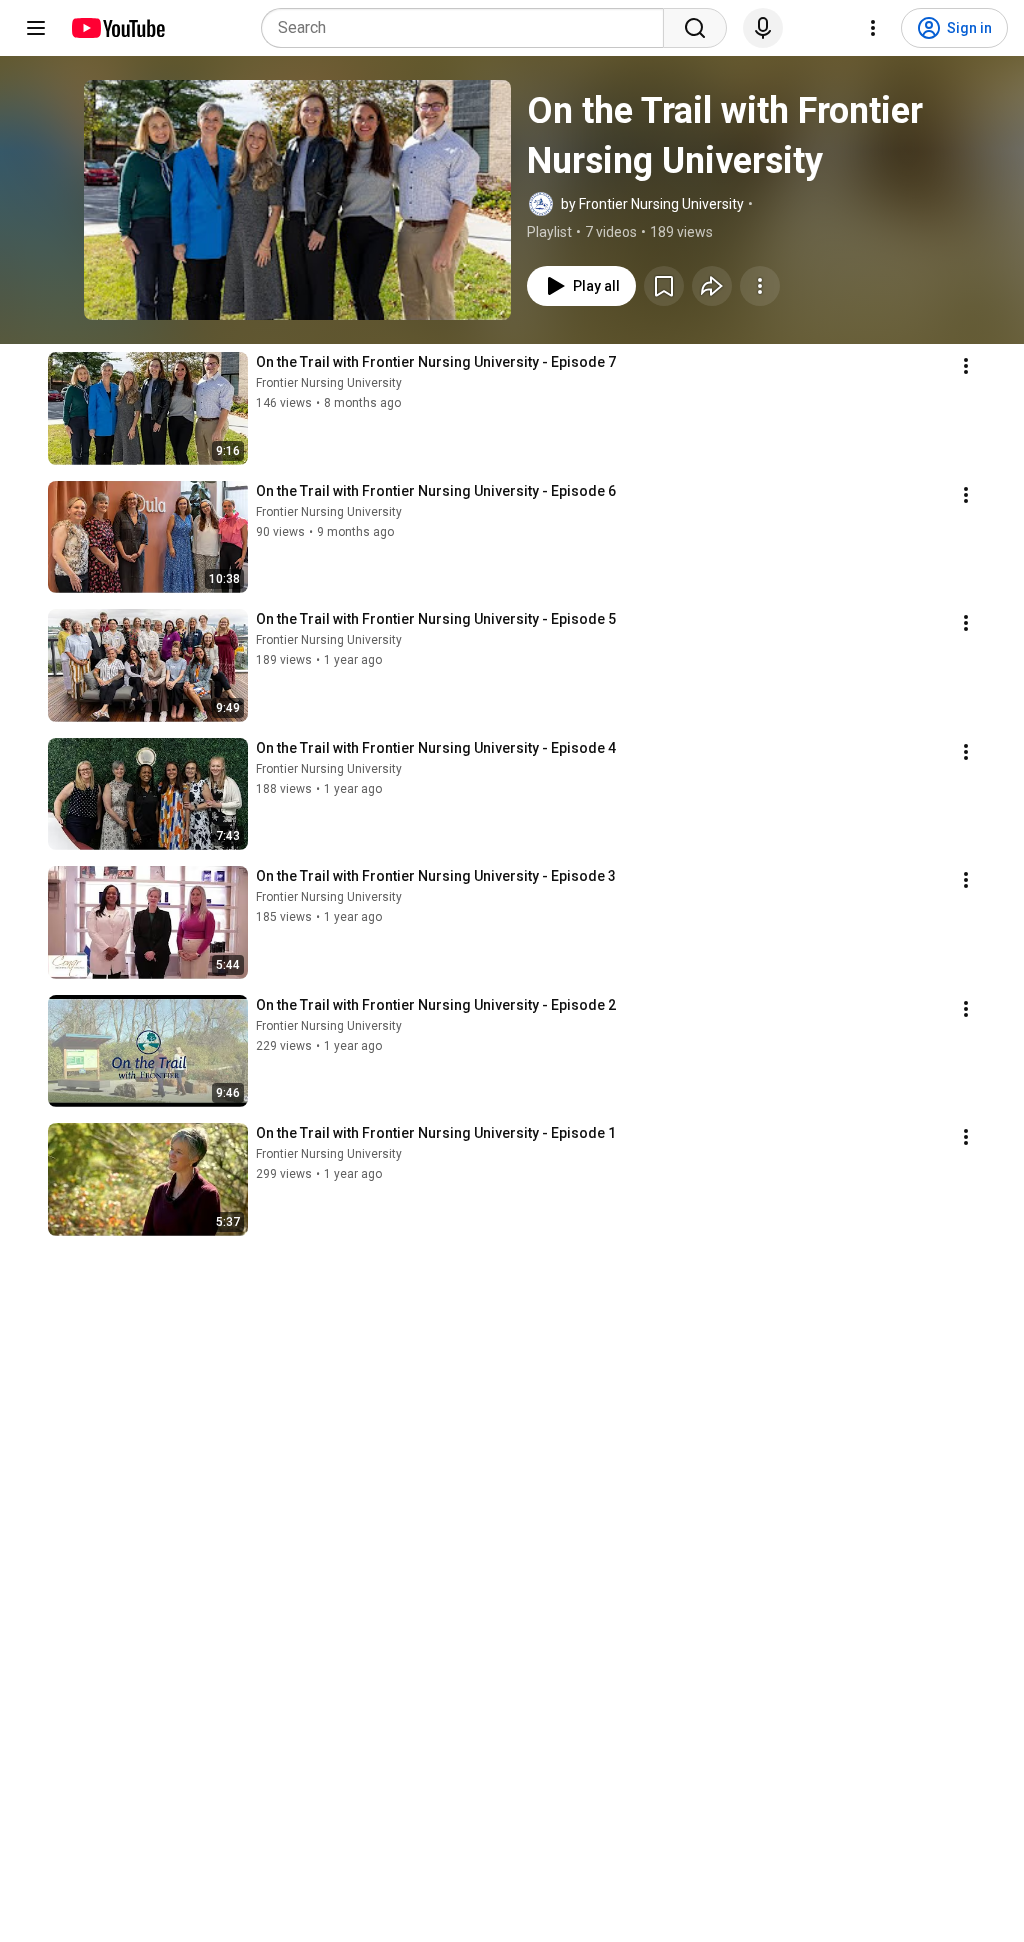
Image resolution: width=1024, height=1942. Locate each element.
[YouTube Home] (117, 28)
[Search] (695, 28)
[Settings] (873, 28)
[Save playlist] (664, 286)
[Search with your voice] (763, 28)
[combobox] (468, 28)
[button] (297, 200)
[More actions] (760, 286)
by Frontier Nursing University (652, 204)
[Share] (712, 286)
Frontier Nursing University (329, 383)
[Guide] (36, 28)
